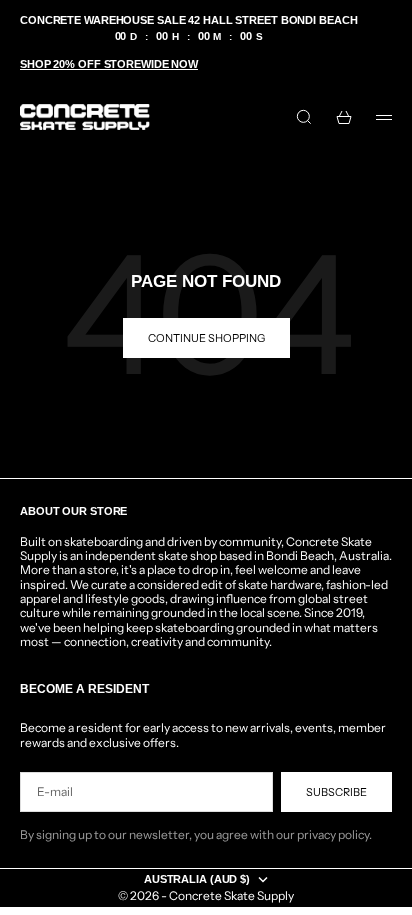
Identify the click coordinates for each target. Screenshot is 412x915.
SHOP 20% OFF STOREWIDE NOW (109, 64)
